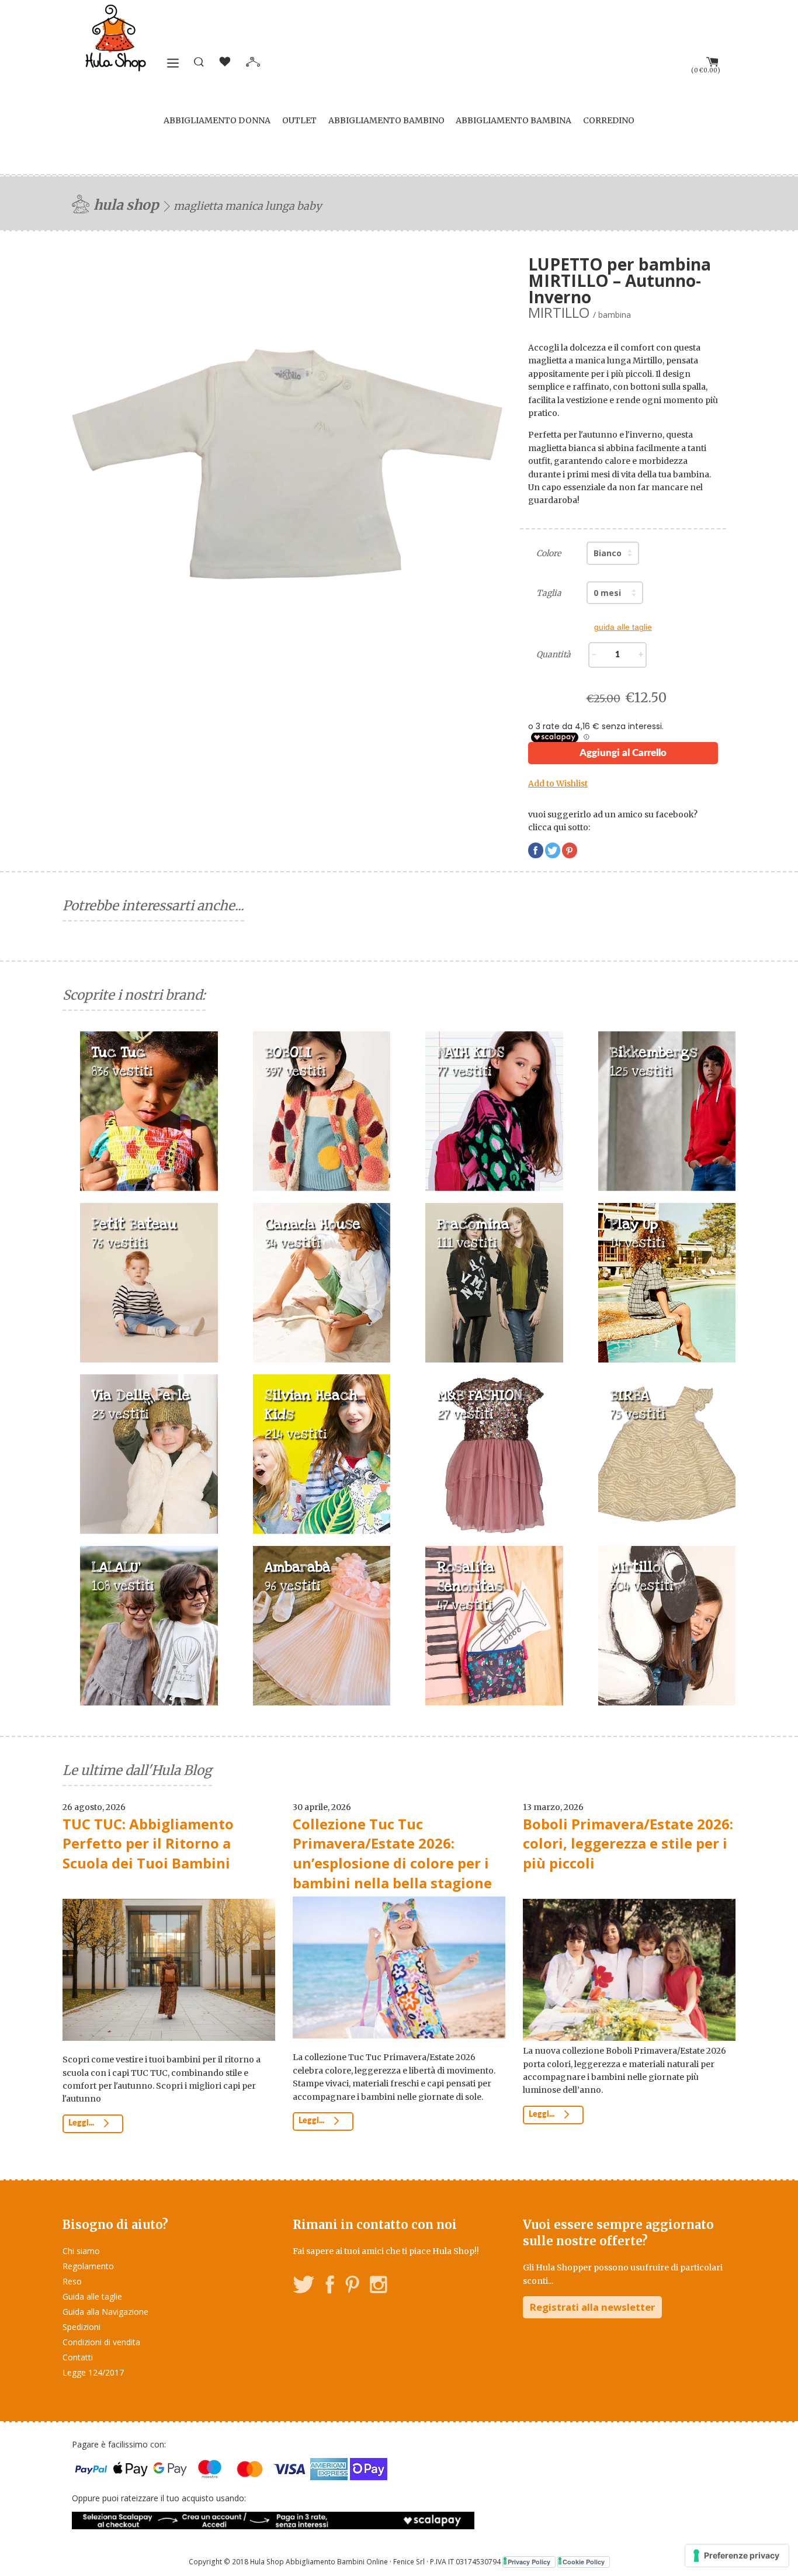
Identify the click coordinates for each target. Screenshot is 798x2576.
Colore (549, 553)
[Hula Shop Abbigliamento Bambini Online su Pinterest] (352, 2286)
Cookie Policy (584, 2562)
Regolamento (88, 2266)
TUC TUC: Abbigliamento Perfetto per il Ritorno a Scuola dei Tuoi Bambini (148, 1843)
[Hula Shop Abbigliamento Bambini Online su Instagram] (378, 2286)
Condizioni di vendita (101, 2342)
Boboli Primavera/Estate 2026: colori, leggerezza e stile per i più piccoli (628, 1843)
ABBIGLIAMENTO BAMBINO (386, 120)
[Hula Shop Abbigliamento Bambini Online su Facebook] (330, 2286)
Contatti (78, 2357)
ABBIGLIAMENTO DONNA (217, 120)
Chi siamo (81, 2251)
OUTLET (299, 120)
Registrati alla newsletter (592, 2307)
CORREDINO (609, 120)
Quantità (554, 654)
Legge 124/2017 (93, 2372)
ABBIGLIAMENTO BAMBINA (514, 120)
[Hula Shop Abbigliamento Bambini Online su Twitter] (304, 2286)
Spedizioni (81, 2327)
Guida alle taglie (92, 2296)
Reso (72, 2281)
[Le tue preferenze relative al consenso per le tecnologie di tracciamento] (737, 2556)
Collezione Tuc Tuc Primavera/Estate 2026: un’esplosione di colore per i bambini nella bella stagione (392, 1853)
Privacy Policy (529, 2562)
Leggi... (82, 2123)
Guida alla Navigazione (105, 2312)
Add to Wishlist (558, 783)
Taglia (549, 593)
